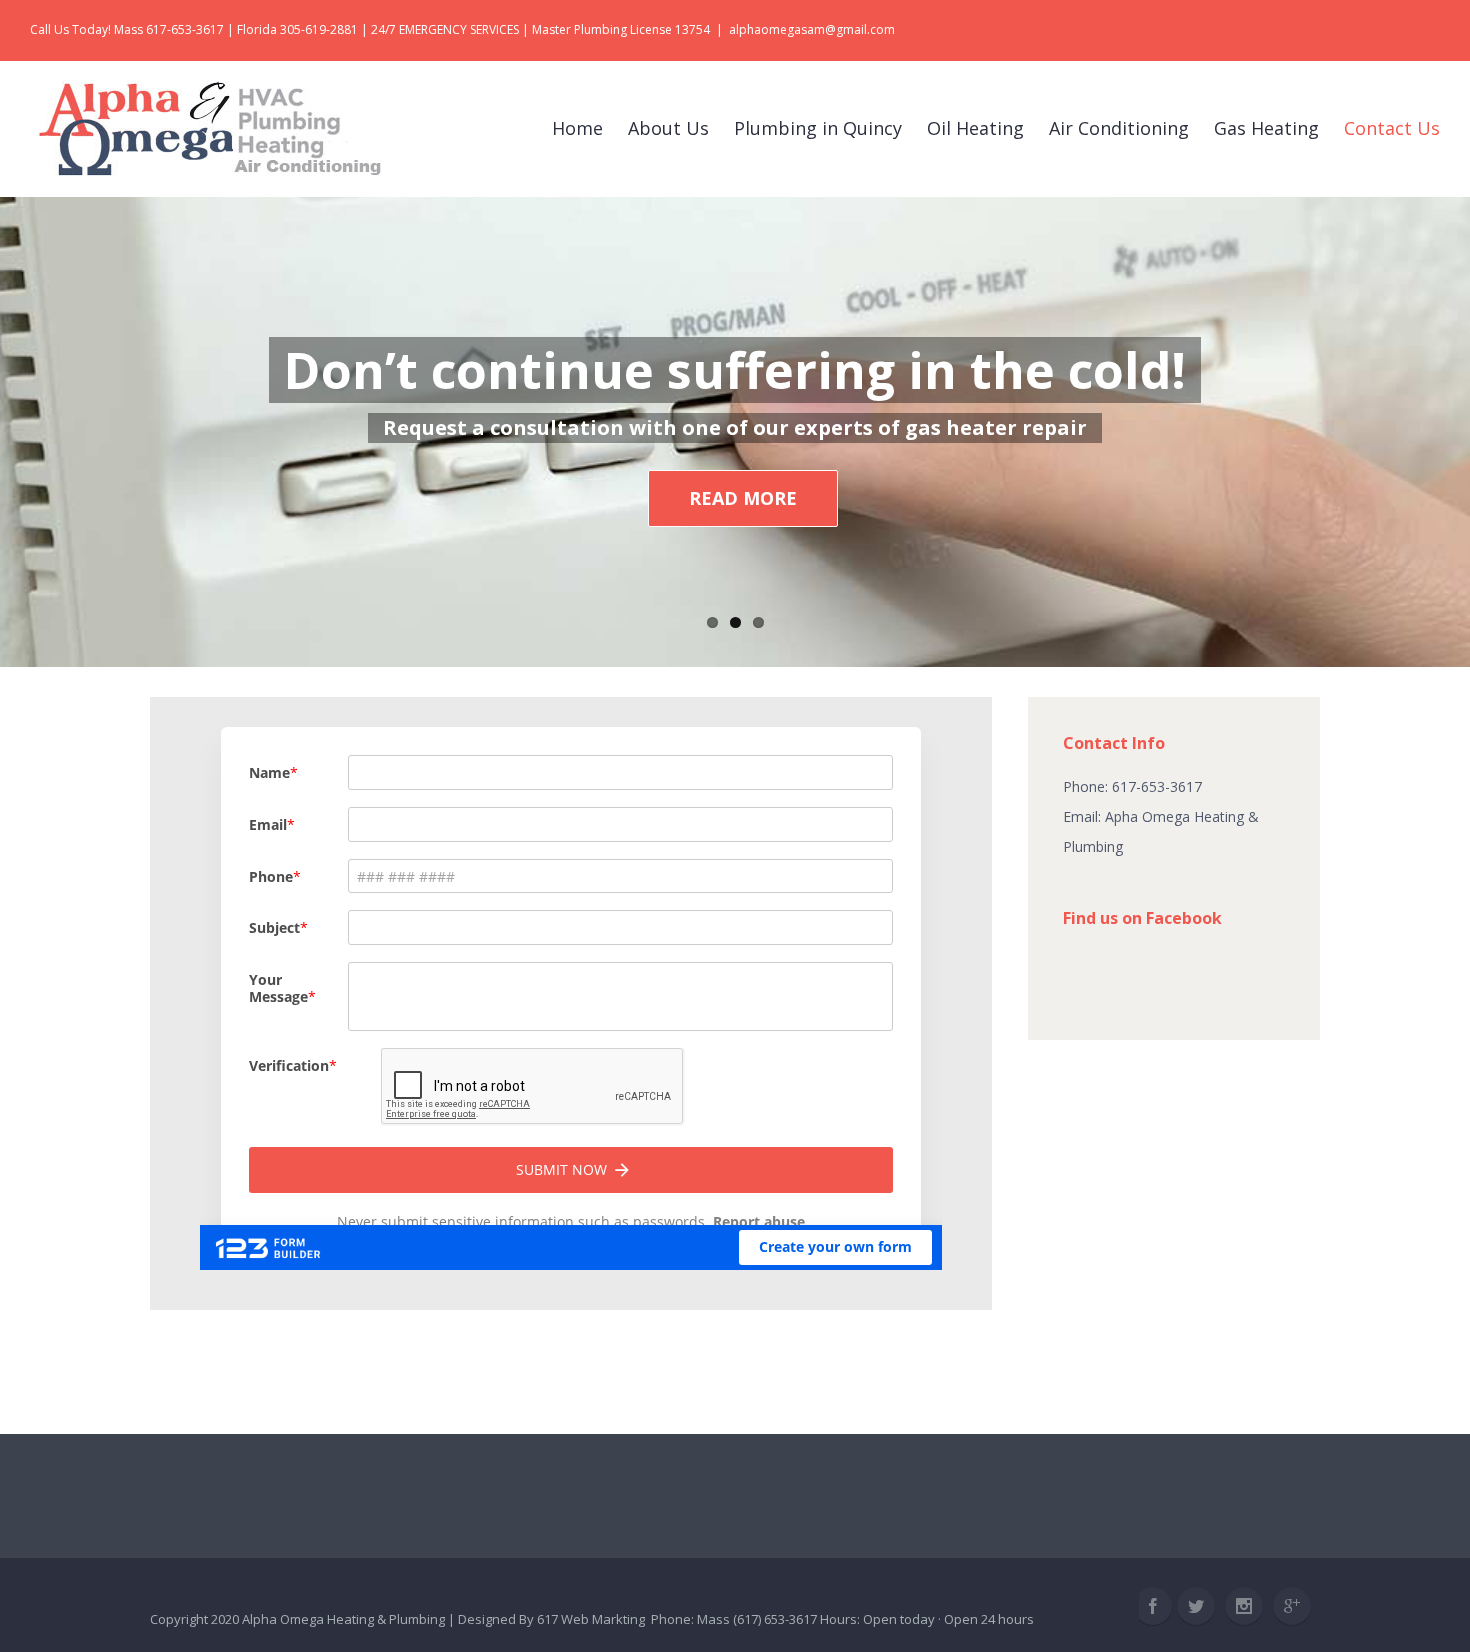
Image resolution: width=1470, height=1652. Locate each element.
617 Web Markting (591, 1619)
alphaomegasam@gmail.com (812, 29)
